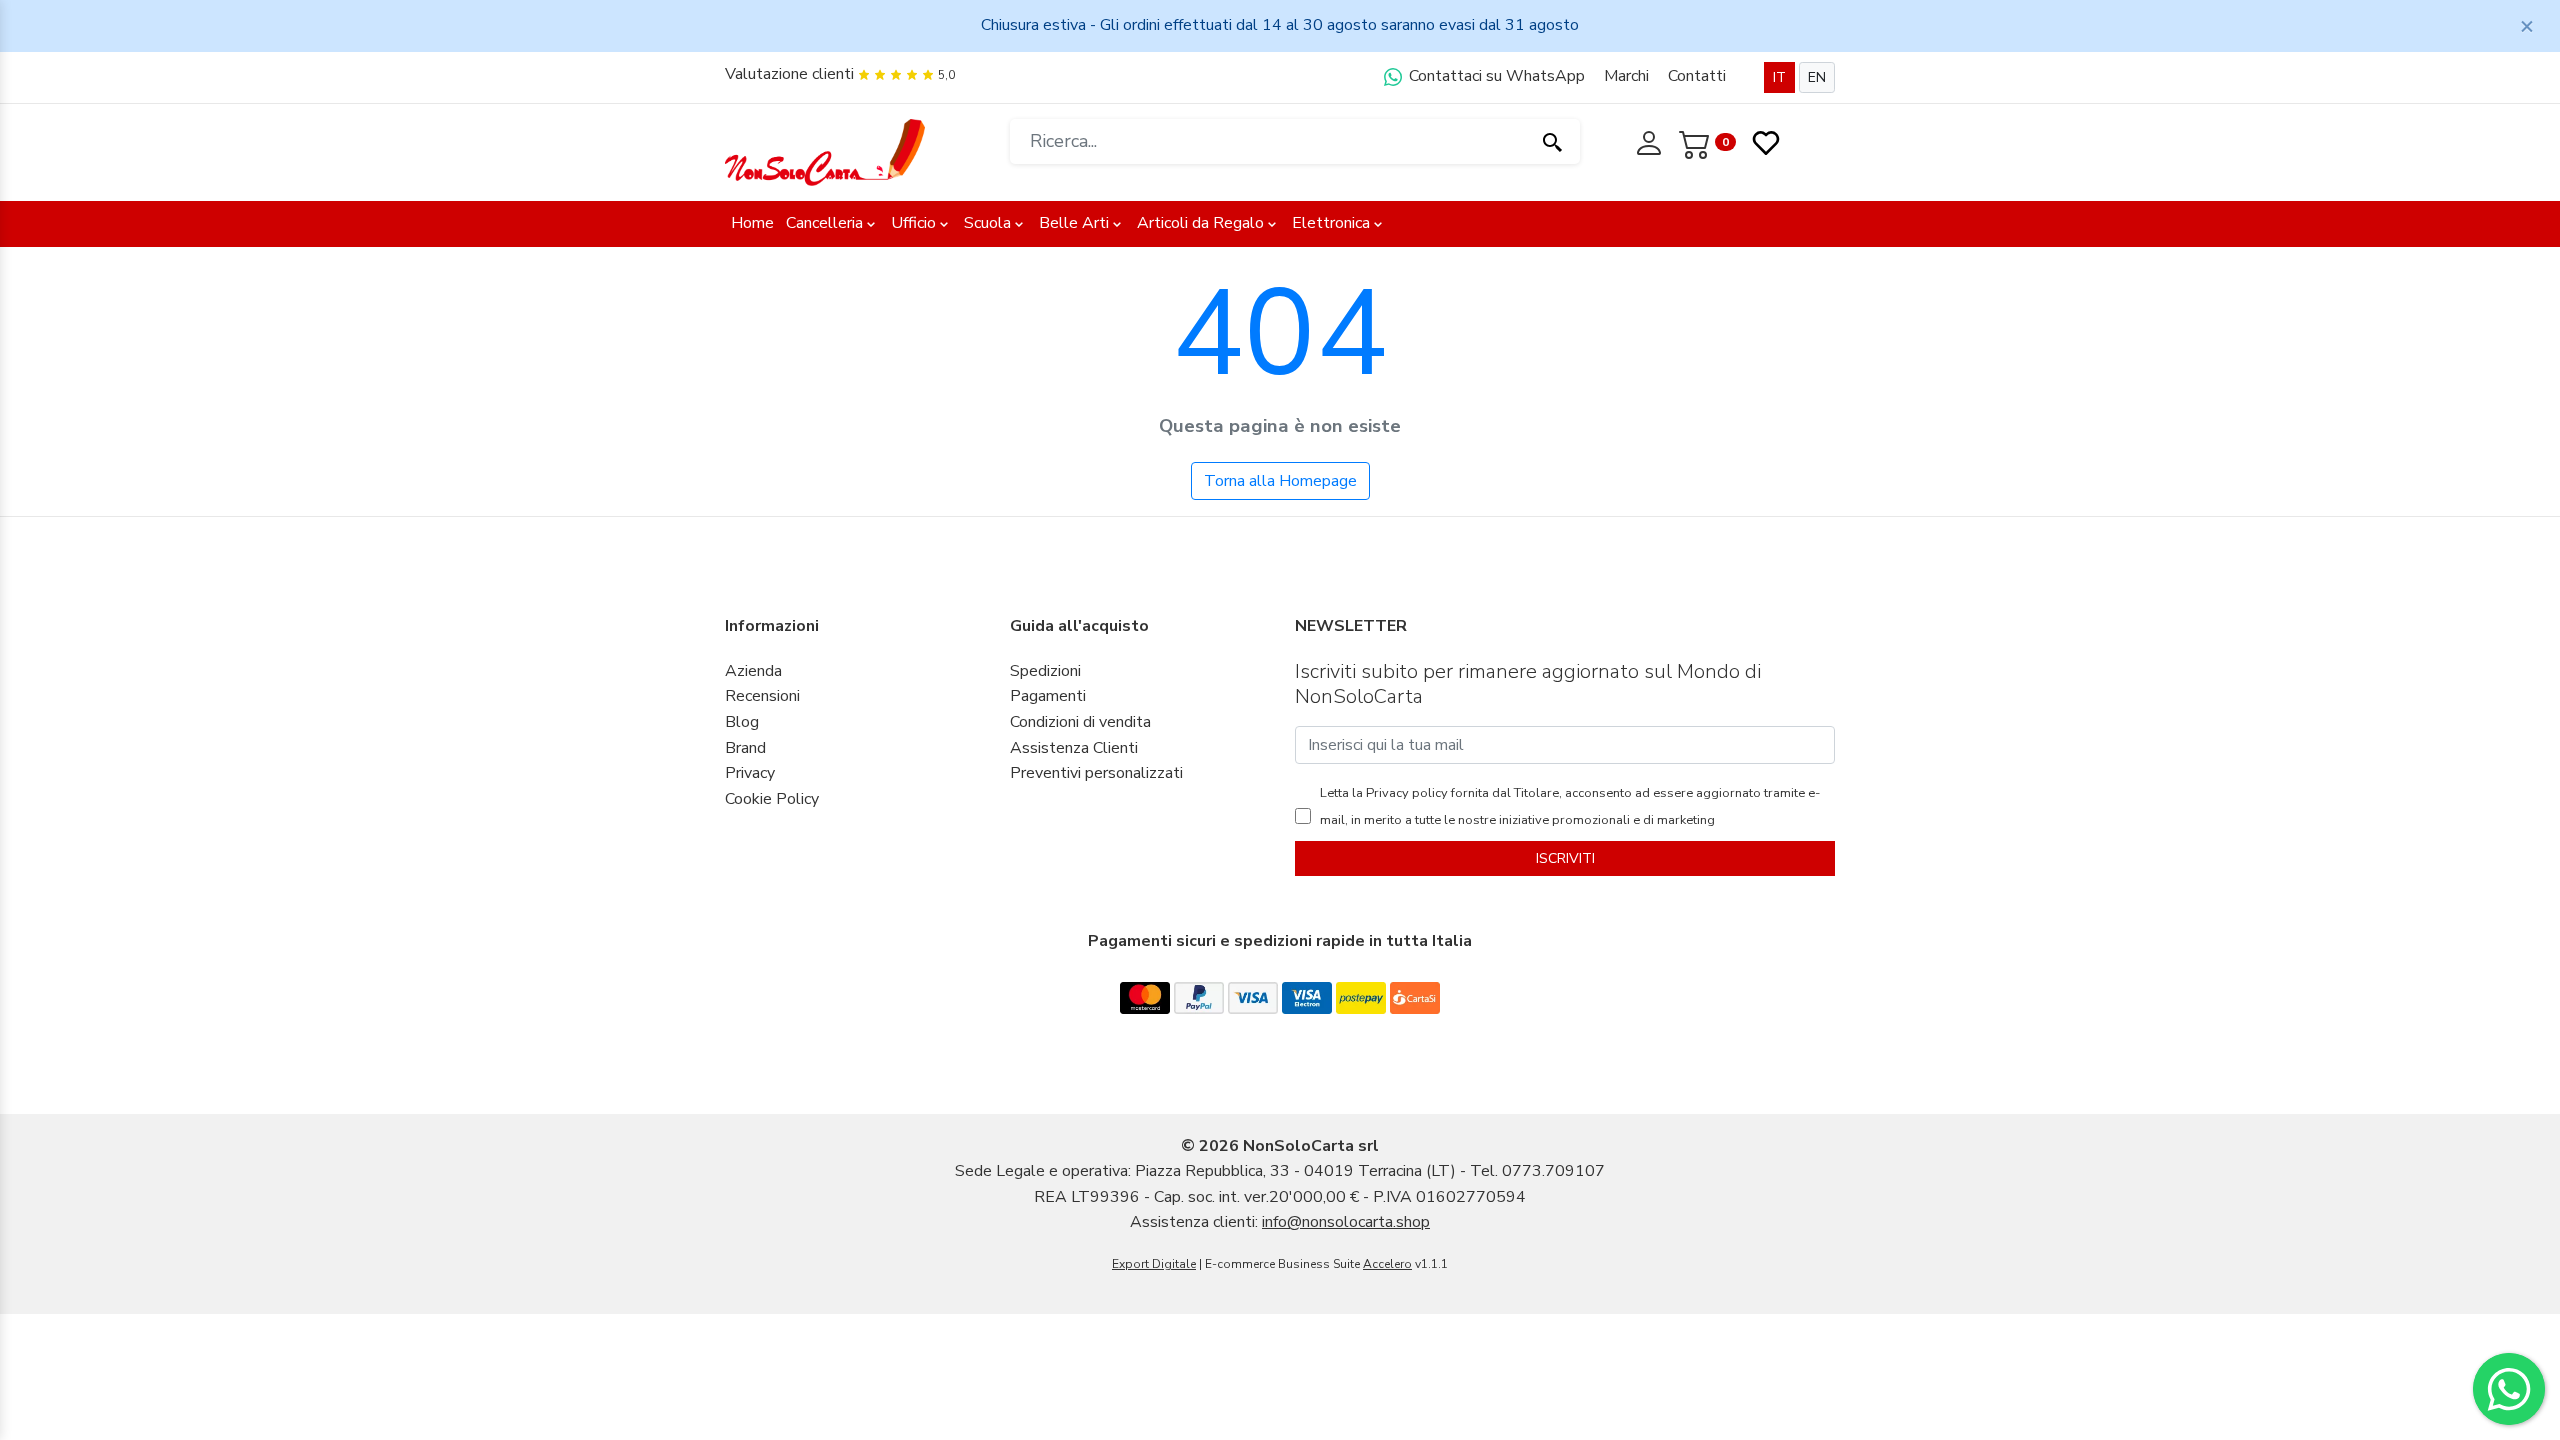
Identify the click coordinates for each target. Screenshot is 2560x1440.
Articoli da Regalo (1200, 223)
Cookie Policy (772, 799)
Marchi (1626, 76)
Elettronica (1331, 223)
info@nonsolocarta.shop (1346, 1222)
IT (1779, 77)
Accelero (1387, 1264)
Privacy (750, 773)
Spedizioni (1045, 671)
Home (752, 223)
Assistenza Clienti (1074, 748)
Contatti (1697, 76)
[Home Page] (825, 151)
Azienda (753, 671)
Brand (745, 748)
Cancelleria (824, 223)
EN (1817, 77)
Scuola (987, 223)
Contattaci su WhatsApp (1495, 76)
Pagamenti (1048, 696)
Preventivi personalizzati (1096, 773)
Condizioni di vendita (1080, 722)
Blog (742, 722)
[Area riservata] (1651, 141)
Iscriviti (1565, 858)
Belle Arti (1074, 223)
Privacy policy (1405, 793)
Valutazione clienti (789, 74)
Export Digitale (1154, 1264)
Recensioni (762, 696)
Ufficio (913, 223)
